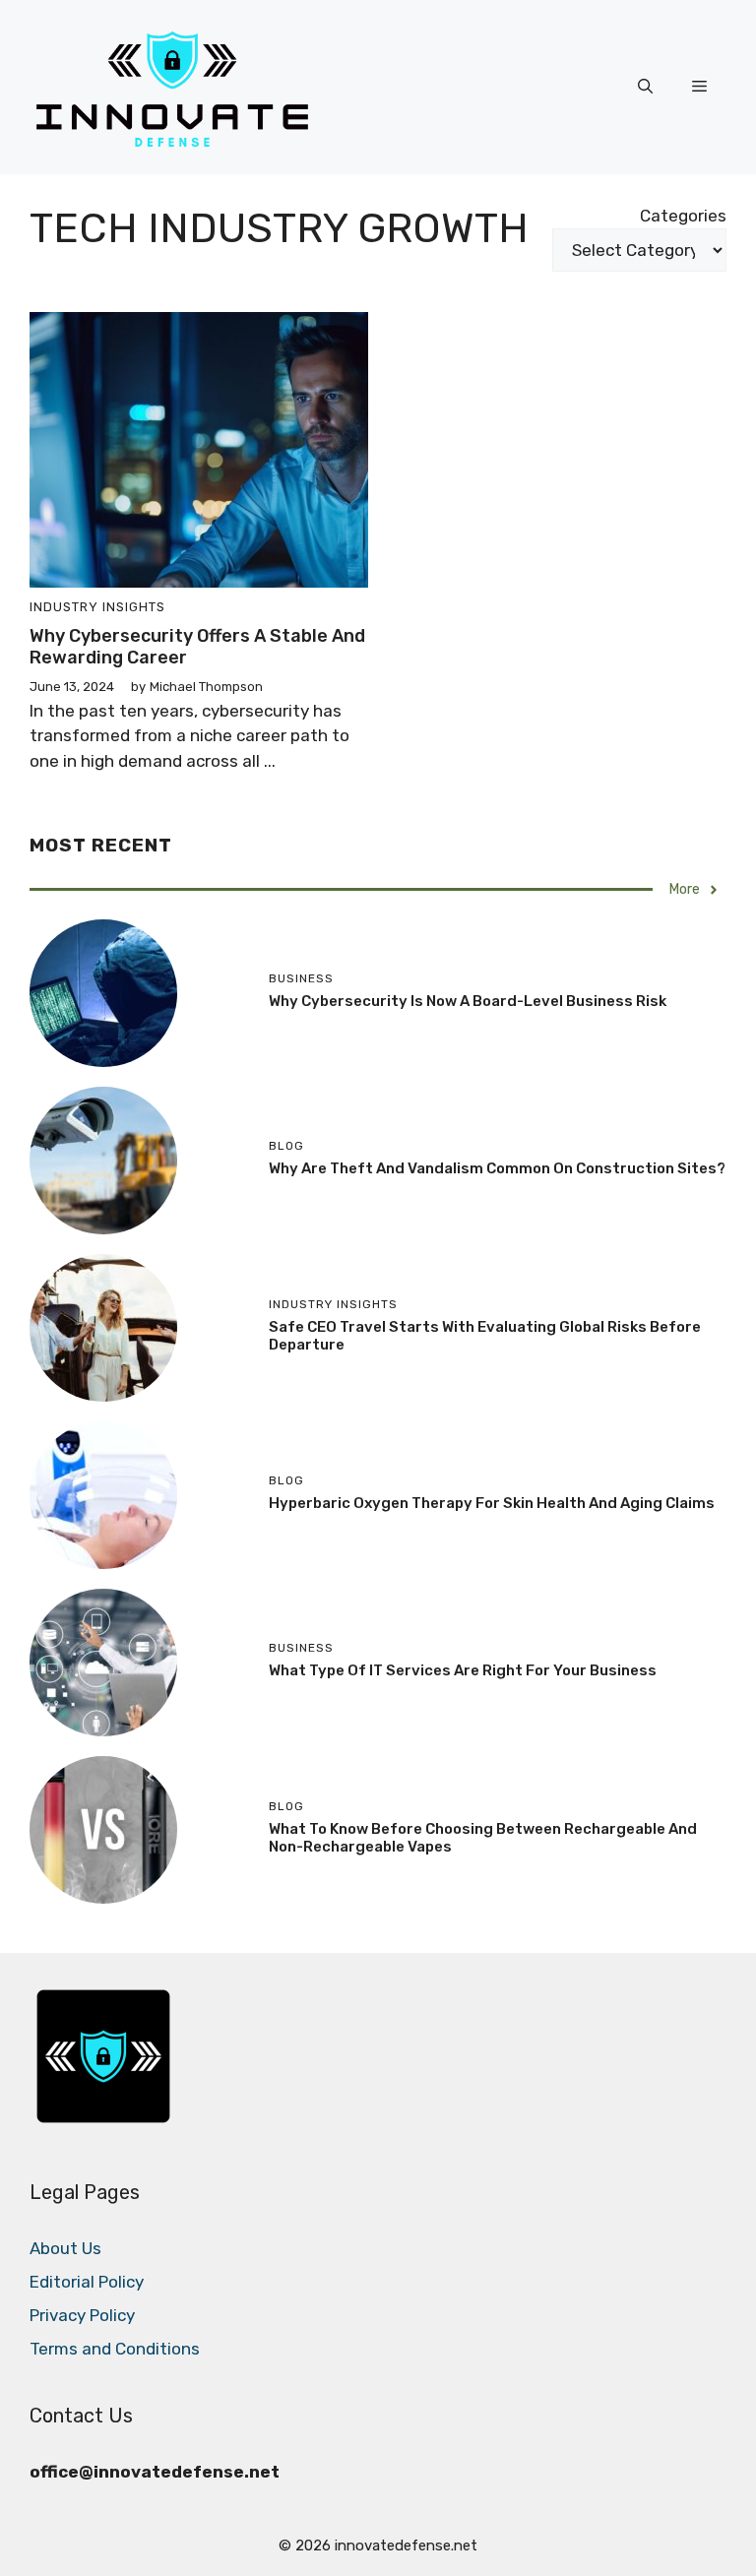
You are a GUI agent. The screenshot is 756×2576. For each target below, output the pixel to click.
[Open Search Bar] (645, 87)
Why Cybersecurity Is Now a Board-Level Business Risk (468, 1001)
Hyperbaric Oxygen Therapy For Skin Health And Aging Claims (492, 1503)
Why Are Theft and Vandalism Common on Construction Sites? (497, 1168)
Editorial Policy (87, 2282)
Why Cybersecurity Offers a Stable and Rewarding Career (197, 647)
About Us (65, 2248)
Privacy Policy (82, 2315)
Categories (683, 216)
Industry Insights (97, 607)
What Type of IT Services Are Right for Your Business (463, 1670)
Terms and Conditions (115, 2349)
